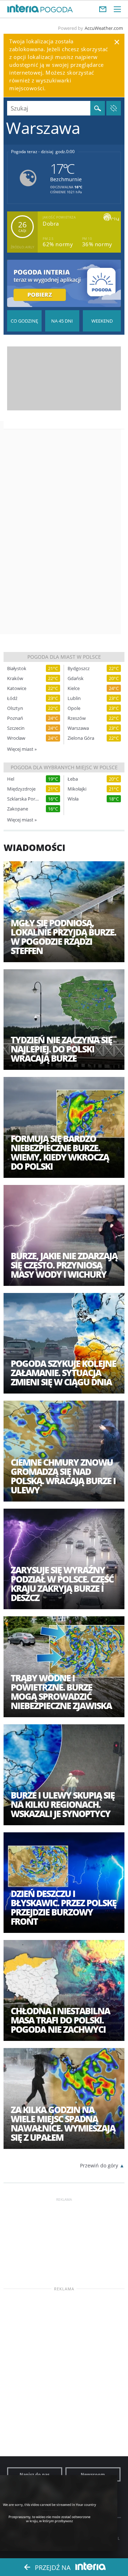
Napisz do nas (34, 2474)
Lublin (74, 698)
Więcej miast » (22, 749)
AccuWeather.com (104, 28)
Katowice (17, 688)
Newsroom (93, 2474)
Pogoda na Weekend (102, 321)
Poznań (15, 718)
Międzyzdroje (21, 789)
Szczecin (16, 728)
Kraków (15, 678)
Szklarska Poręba (23, 799)
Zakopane (18, 809)
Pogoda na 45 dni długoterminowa (62, 321)
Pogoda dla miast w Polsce (64, 657)
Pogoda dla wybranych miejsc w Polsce (64, 767)
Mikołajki (77, 789)
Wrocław (16, 738)
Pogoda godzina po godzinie (24, 321)
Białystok (17, 669)
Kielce (74, 688)
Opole (74, 708)
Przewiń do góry (99, 2165)
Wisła (73, 799)
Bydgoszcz (79, 669)
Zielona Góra (81, 738)
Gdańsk (76, 678)
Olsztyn (15, 708)
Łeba (73, 779)
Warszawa (78, 728)
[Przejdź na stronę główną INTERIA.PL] (23, 9)
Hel (11, 779)
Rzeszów (77, 718)
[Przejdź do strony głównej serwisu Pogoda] (57, 10)
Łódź (12, 698)
